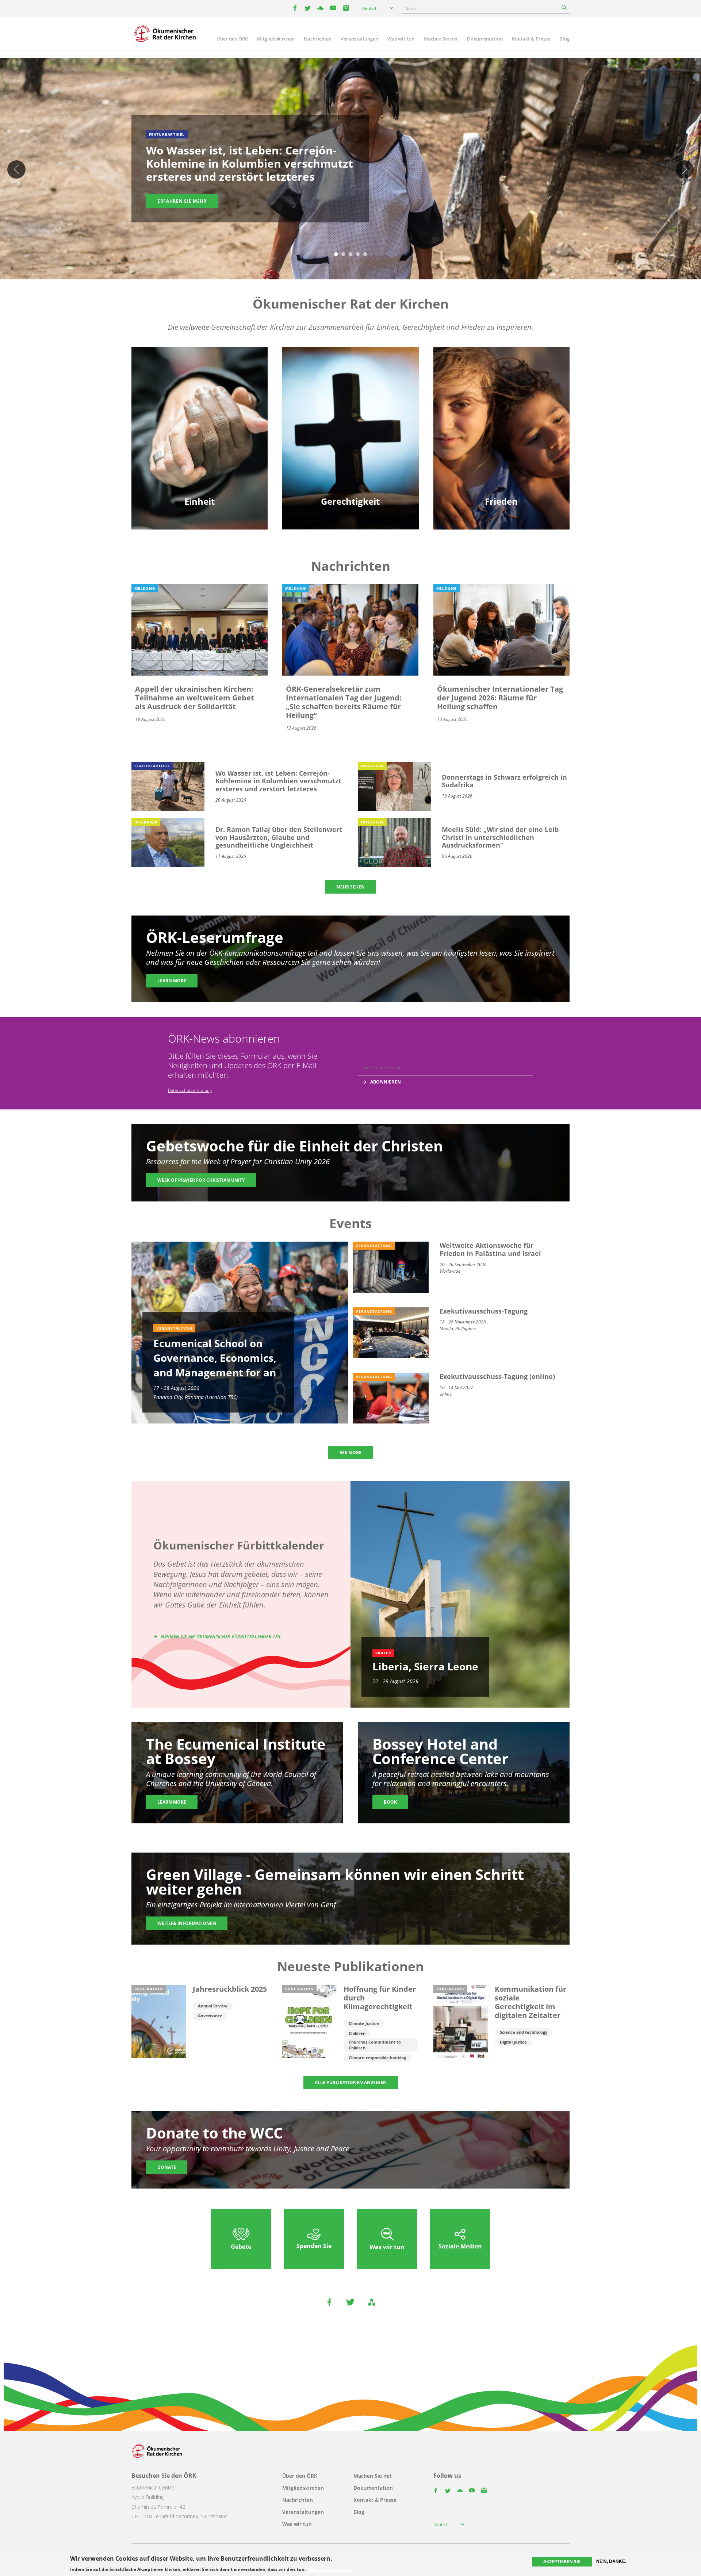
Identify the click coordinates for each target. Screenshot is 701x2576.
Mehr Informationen (329, 2569)
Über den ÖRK (232, 39)
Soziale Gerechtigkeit (350, 442)
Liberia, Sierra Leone (425, 1666)
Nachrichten (318, 39)
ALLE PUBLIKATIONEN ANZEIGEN (351, 2082)
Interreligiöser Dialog (501, 429)
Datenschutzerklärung (190, 1090)
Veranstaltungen (359, 39)
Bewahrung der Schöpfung (350, 416)
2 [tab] (343, 255)
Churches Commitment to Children (375, 2045)
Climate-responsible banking (377, 2058)
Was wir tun (401, 39)
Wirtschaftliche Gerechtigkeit (350, 455)
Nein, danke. (611, 2561)
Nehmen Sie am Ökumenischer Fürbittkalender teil (221, 1637)
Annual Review (213, 2006)
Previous (16, 169)
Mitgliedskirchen (276, 39)
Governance (210, 2016)
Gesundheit (350, 429)
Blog (564, 39)
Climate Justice (364, 2023)
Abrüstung (501, 404)
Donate (167, 2167)
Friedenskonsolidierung (501, 442)
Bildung (200, 404)
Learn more (172, 981)
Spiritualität (200, 455)
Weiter (685, 169)
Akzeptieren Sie (562, 2562)
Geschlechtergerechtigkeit (350, 404)
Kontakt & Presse (531, 39)
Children (357, 2033)
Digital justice (513, 2042)
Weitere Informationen (187, 1923)
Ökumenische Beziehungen (200, 416)
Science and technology (524, 2032)
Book (390, 1802)
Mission (200, 442)
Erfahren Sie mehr (182, 201)
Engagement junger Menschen (200, 429)
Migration (501, 416)
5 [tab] (365, 255)
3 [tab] (350, 255)
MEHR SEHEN (350, 887)
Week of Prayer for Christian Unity (201, 1180)
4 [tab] (358, 255)
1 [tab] (336, 255)
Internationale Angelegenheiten (501, 455)
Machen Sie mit (441, 39)
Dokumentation (485, 39)
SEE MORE (350, 1453)
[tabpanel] (350, 170)
